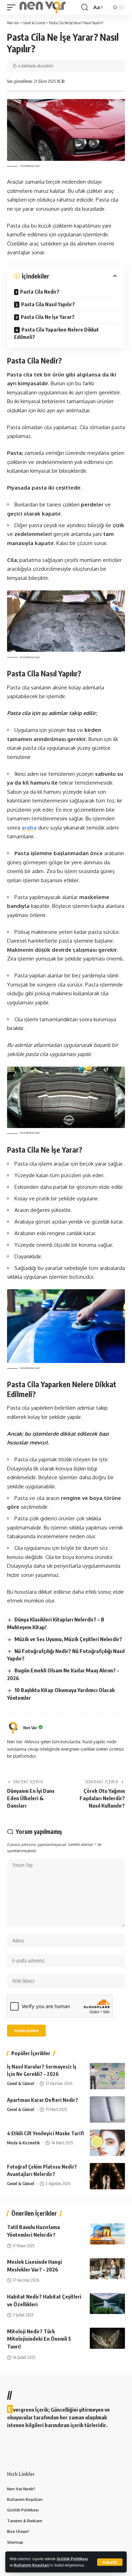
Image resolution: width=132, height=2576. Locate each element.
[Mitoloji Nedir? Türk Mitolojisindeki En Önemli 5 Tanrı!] (107, 2338)
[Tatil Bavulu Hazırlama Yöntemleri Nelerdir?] (107, 2234)
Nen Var (30, 1728)
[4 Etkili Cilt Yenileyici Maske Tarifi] (107, 2143)
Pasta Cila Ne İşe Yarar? (48, 317)
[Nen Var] (42, 7)
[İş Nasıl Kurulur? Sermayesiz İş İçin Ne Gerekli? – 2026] (107, 2076)
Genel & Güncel (21, 2083)
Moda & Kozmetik (23, 2143)
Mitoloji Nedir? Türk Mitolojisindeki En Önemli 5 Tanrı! (39, 2339)
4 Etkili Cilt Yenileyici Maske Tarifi (46, 2133)
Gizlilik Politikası (72, 2559)
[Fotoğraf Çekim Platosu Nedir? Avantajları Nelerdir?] (107, 2176)
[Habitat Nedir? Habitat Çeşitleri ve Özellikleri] (107, 2303)
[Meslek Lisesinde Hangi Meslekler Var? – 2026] (107, 2269)
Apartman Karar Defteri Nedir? (43, 2100)
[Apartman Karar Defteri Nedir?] (107, 2109)
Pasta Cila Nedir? (40, 292)
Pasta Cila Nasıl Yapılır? (48, 304)
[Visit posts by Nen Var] (13, 1728)
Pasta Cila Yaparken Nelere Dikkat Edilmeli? (56, 333)
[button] (110, 2562)
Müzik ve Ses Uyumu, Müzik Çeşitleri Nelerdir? (68, 1639)
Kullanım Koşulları (32, 2565)
